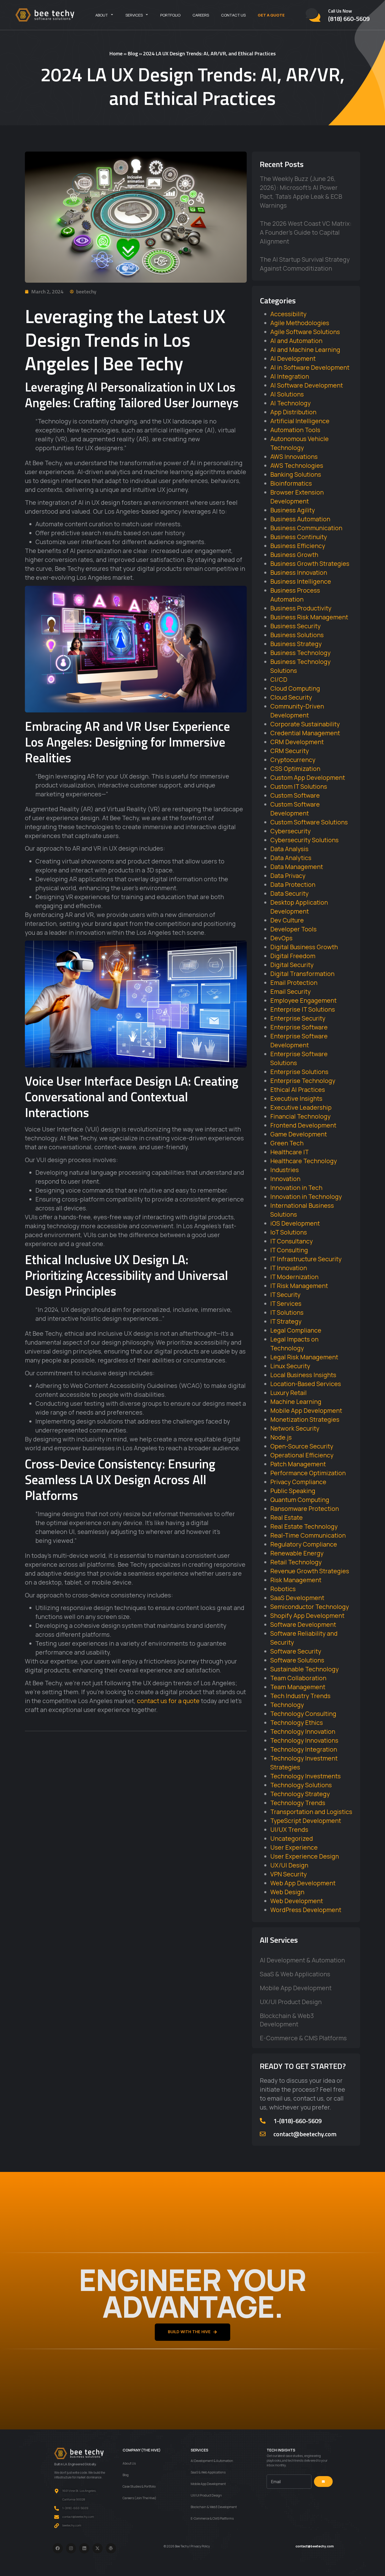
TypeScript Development (306, 1821)
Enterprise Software (299, 1027)
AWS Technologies (297, 465)
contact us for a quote (168, 1701)
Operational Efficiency (302, 1455)
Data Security (289, 893)
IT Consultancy (291, 1241)
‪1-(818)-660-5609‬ (298, 2121)
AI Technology (290, 403)
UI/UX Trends (289, 1829)
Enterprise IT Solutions (303, 1009)
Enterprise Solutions (299, 1072)
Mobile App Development (306, 1410)
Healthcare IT (290, 1152)
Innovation (285, 1179)
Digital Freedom (293, 956)
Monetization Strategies (305, 1419)
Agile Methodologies (300, 323)
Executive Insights (296, 1098)
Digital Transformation (302, 974)
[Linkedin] (84, 2548)
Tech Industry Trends (300, 1696)
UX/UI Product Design (291, 2002)
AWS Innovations (294, 457)
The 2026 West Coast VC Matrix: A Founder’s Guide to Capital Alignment (306, 232)
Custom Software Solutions (309, 822)
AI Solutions (287, 394)
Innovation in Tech (296, 1188)
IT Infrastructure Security (306, 1259)
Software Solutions (297, 1660)
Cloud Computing (295, 688)
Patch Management (298, 1464)
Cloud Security (291, 697)
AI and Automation (296, 341)
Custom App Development (308, 777)
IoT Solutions (289, 1232)
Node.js (281, 1437)
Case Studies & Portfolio (139, 2486)
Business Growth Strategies (310, 563)
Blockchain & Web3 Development (287, 2020)
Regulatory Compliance (304, 1544)
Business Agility (293, 510)
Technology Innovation (303, 1731)
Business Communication (306, 528)
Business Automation (300, 519)
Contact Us (233, 15)
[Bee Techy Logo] (45, 15)
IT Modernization (294, 1277)
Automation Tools (295, 430)
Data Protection (293, 884)
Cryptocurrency (293, 760)
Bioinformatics (291, 483)
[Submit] (323, 2482)
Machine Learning (296, 1402)
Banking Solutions (296, 474)
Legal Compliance (296, 1330)
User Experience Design (305, 1856)
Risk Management (296, 1580)
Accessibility (288, 314)
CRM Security (290, 751)
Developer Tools (293, 929)
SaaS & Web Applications (295, 1974)
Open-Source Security (302, 1446)
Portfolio (170, 15)
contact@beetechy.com (305, 2134)
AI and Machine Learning (305, 350)
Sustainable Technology (304, 1669)
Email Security (290, 991)
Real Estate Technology (304, 1526)
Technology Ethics (297, 1722)
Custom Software (295, 795)
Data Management (297, 867)
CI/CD (279, 679)
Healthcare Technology (304, 1161)
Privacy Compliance (298, 1482)
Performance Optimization (308, 1473)
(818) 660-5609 (349, 19)
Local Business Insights (303, 1375)
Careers (201, 15)
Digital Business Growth (304, 947)
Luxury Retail (288, 1393)
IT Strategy (286, 1321)
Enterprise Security (298, 1018)
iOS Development (295, 1223)
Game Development (299, 1134)
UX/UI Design (289, 1865)
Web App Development (303, 1883)
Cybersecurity (290, 831)
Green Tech (287, 1143)
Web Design (287, 1892)
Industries (285, 1170)
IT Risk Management (299, 1286)
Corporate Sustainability (305, 724)
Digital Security (292, 965)
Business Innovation (299, 572)
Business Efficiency (298, 546)
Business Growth (294, 555)
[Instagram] (71, 2548)
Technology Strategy (300, 1794)
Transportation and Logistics (311, 1812)
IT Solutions (287, 1312)
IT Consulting (289, 1250)
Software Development (303, 1624)
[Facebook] (58, 2548)
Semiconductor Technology (310, 1607)
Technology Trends (298, 1803)
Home (116, 53)
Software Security (296, 1651)
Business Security (295, 626)
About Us (129, 2463)
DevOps (281, 938)
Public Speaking (293, 1491)
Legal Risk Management (304, 1357)
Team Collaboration (298, 1678)
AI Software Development (307, 385)
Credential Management (305, 733)
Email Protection (294, 983)
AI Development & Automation (302, 1960)
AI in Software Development (310, 367)
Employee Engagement (303, 1000)
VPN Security (288, 1874)
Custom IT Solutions (299, 786)
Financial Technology (300, 1116)
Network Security (295, 1428)
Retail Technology (296, 1562)
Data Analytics (291, 858)
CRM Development (297, 742)
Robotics (283, 1589)
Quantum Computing (300, 1500)
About (102, 15)
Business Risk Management (309, 617)
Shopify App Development (307, 1616)
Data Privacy (288, 876)
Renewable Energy (297, 1553)
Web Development (297, 1901)
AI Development (293, 358)
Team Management (298, 1687)
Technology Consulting (303, 1714)
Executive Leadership (301, 1107)
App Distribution (293, 412)
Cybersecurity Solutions (304, 840)
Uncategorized (292, 1838)
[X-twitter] (98, 2548)
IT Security (285, 1295)
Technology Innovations (304, 1740)
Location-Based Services (306, 1384)
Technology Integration (304, 1749)
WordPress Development (306, 1910)
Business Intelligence (301, 581)
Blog (133, 53)
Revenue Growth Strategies (310, 1571)
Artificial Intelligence (300, 421)
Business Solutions (297, 635)
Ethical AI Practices (298, 1090)
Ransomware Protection (305, 1509)
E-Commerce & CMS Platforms (303, 2038)
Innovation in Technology (306, 1196)
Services (134, 15)
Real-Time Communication (308, 1535)
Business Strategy (296, 644)
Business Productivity (301, 608)
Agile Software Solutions (305, 332)
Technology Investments (306, 1776)
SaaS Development (297, 1598)
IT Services (286, 1303)
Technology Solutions (301, 1785)
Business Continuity (299, 537)
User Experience (294, 1847)
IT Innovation (289, 1268)
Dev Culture (287, 920)
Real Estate (287, 1517)
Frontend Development (303, 1125)
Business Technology (300, 653)
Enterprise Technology (303, 1081)
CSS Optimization (295, 769)
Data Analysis (289, 849)
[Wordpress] (111, 2548)
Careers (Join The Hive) (139, 2498)
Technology (287, 1705)
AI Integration (290, 376)
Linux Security (290, 1366)
